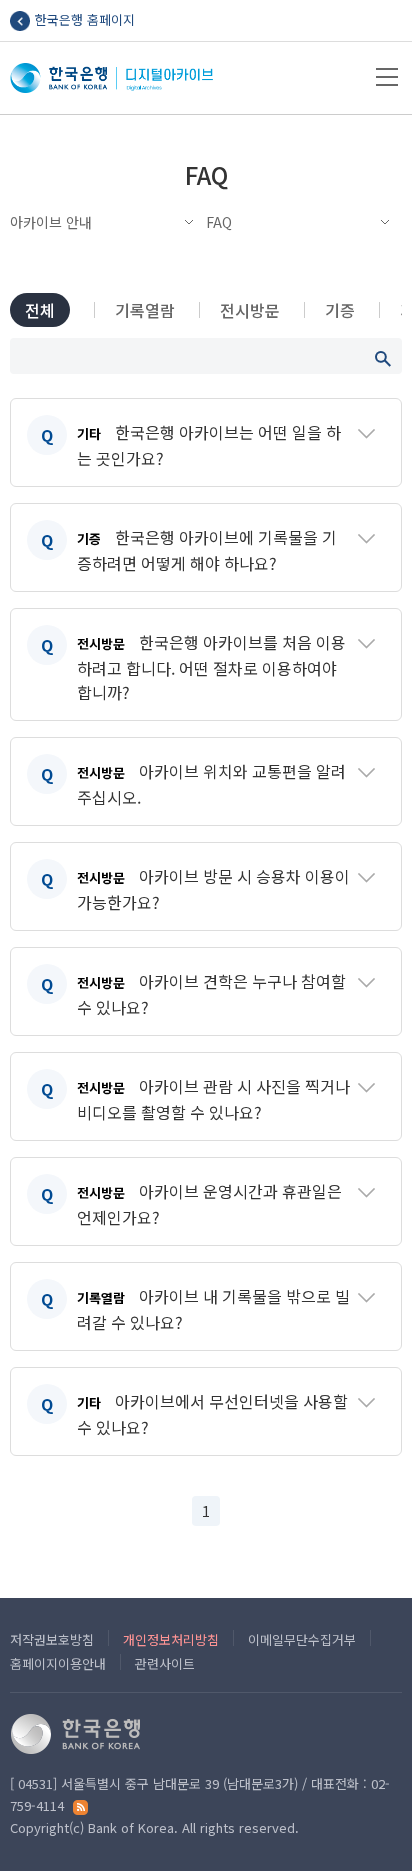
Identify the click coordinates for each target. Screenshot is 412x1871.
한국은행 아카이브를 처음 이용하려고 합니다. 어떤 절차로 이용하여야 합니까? (211, 667)
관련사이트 (165, 1663)
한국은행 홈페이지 (85, 20)
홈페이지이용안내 (58, 1663)
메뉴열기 (387, 77)
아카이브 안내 (51, 222)
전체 (40, 310)
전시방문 (250, 310)
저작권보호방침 (52, 1639)
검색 (383, 359)
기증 (340, 310)
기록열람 (145, 310)
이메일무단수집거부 (302, 1639)
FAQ (219, 222)
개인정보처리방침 (171, 1639)
